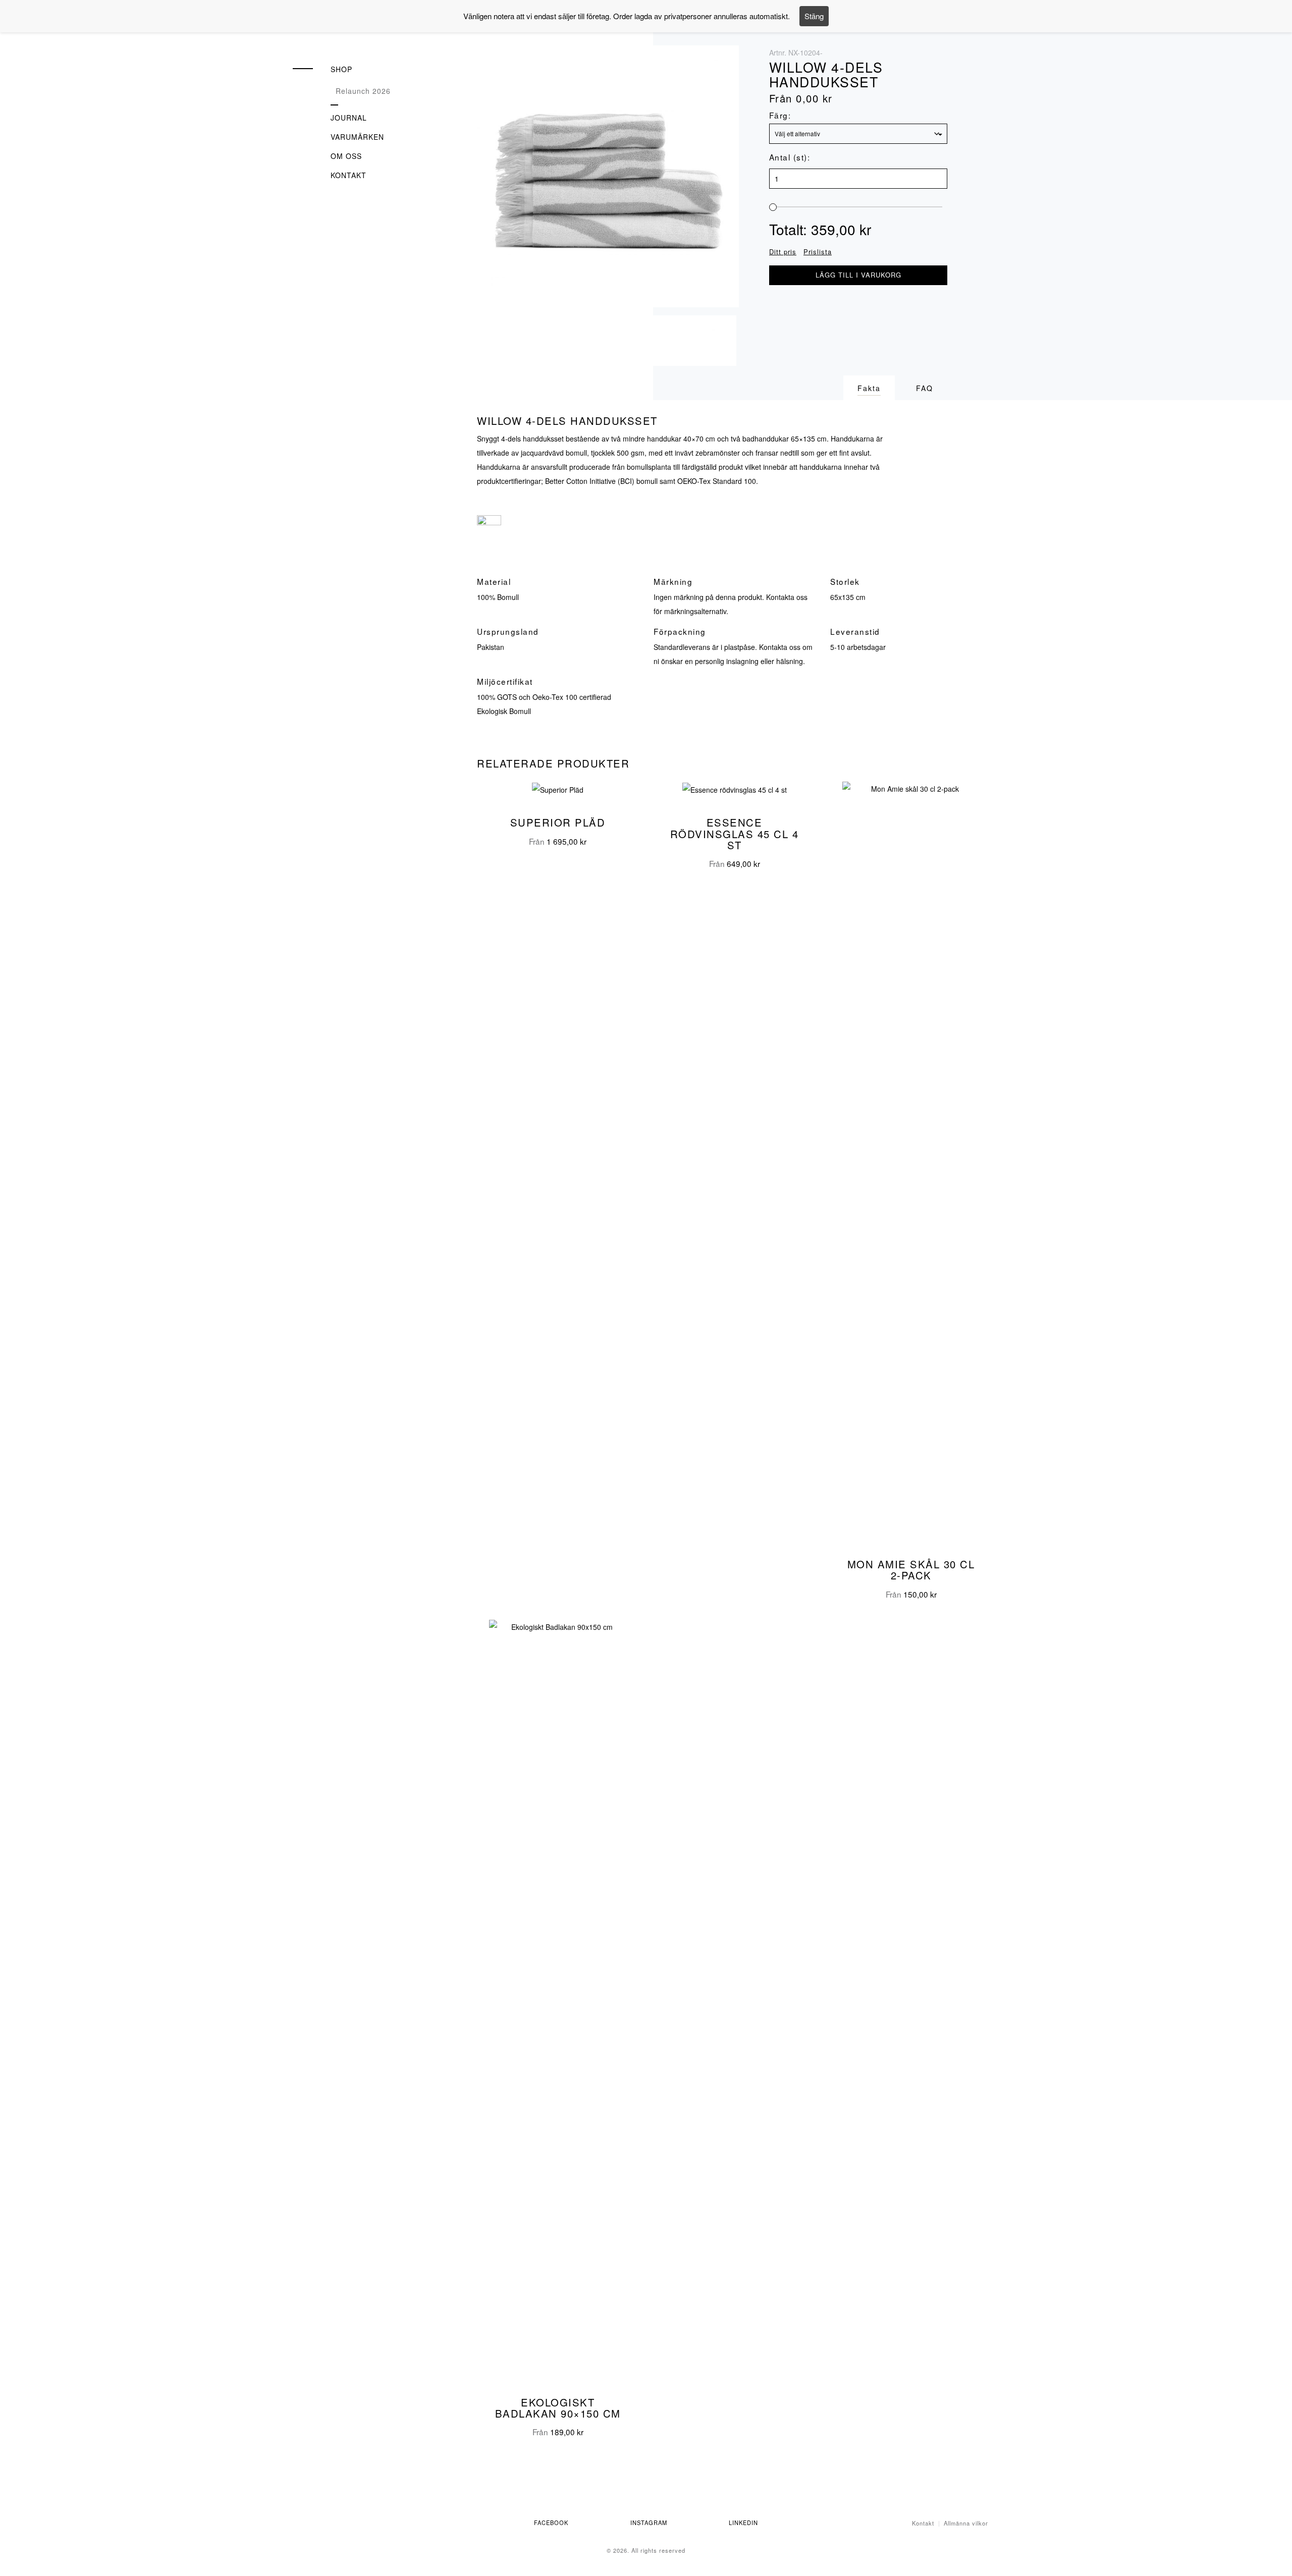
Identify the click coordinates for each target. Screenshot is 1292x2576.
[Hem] (353, 34)
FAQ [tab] (925, 388)
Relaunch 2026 (363, 91)
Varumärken (357, 137)
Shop (341, 69)
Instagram (649, 2523)
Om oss (346, 156)
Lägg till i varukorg (858, 275)
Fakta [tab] (869, 388)
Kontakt (348, 175)
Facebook (551, 2523)
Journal (349, 118)
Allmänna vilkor (966, 2523)
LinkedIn (743, 2523)
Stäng (814, 16)
